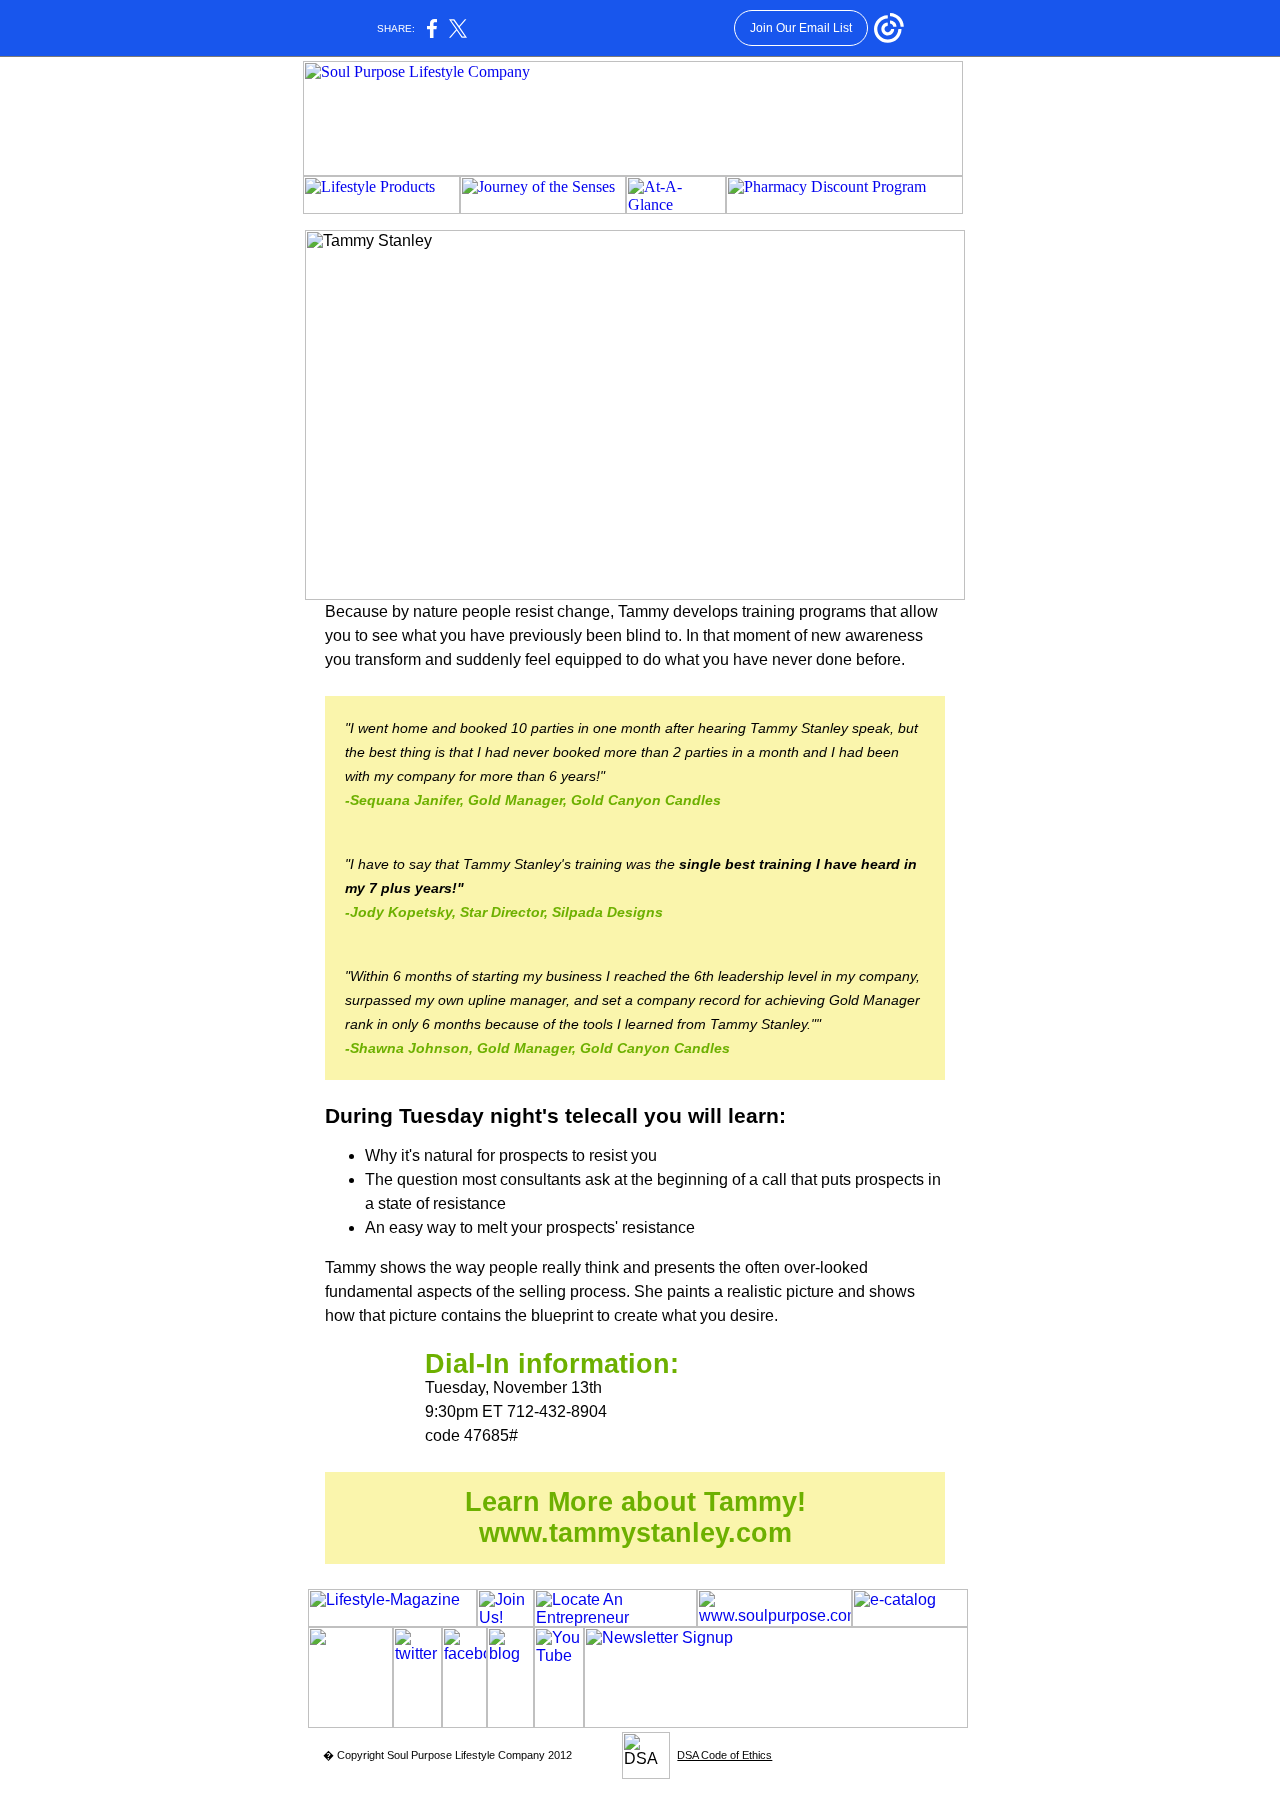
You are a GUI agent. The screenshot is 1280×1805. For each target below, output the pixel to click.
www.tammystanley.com (635, 1533)
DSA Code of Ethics (724, 1755)
